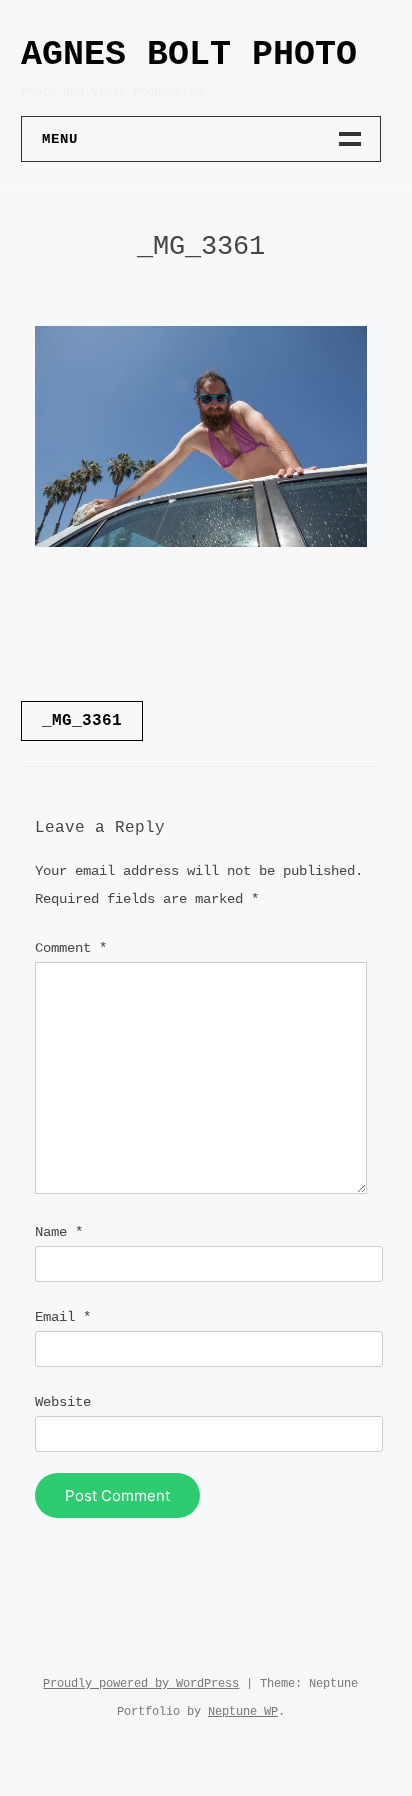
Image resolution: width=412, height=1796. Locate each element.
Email (63, 1317)
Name (59, 1232)
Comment (71, 948)
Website (63, 1402)
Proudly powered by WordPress (141, 1684)
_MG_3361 (82, 721)
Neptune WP (243, 1712)
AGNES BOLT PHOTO (189, 55)
